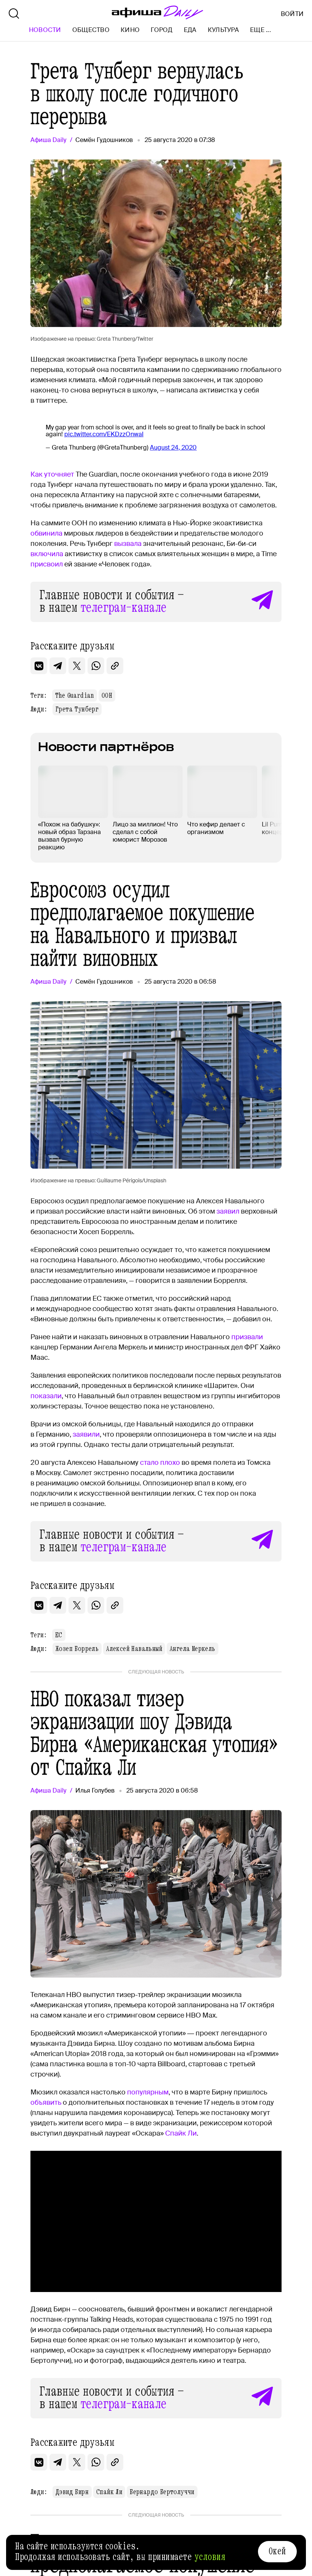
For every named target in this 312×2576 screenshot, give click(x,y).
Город (162, 30)
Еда (190, 30)
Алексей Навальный (134, 1649)
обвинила (46, 533)
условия (210, 2557)
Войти (292, 14)
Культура (223, 30)
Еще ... (260, 30)
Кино (130, 30)
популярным (148, 2092)
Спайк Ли (181, 2133)
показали (46, 1396)
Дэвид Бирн (72, 2492)
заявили (86, 1434)
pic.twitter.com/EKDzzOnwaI (104, 434)
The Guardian (75, 695)
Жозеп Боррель (77, 1649)
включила (47, 554)
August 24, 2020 (173, 447)
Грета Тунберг (77, 709)
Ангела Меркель (193, 1649)
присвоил (47, 564)
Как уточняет (52, 474)
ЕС (59, 1635)
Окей (277, 2551)
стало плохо (160, 1463)
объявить (46, 2102)
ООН (107, 695)
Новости (45, 30)
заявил (228, 1211)
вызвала (128, 544)
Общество (91, 30)
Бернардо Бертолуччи (162, 2492)
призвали (247, 1337)
